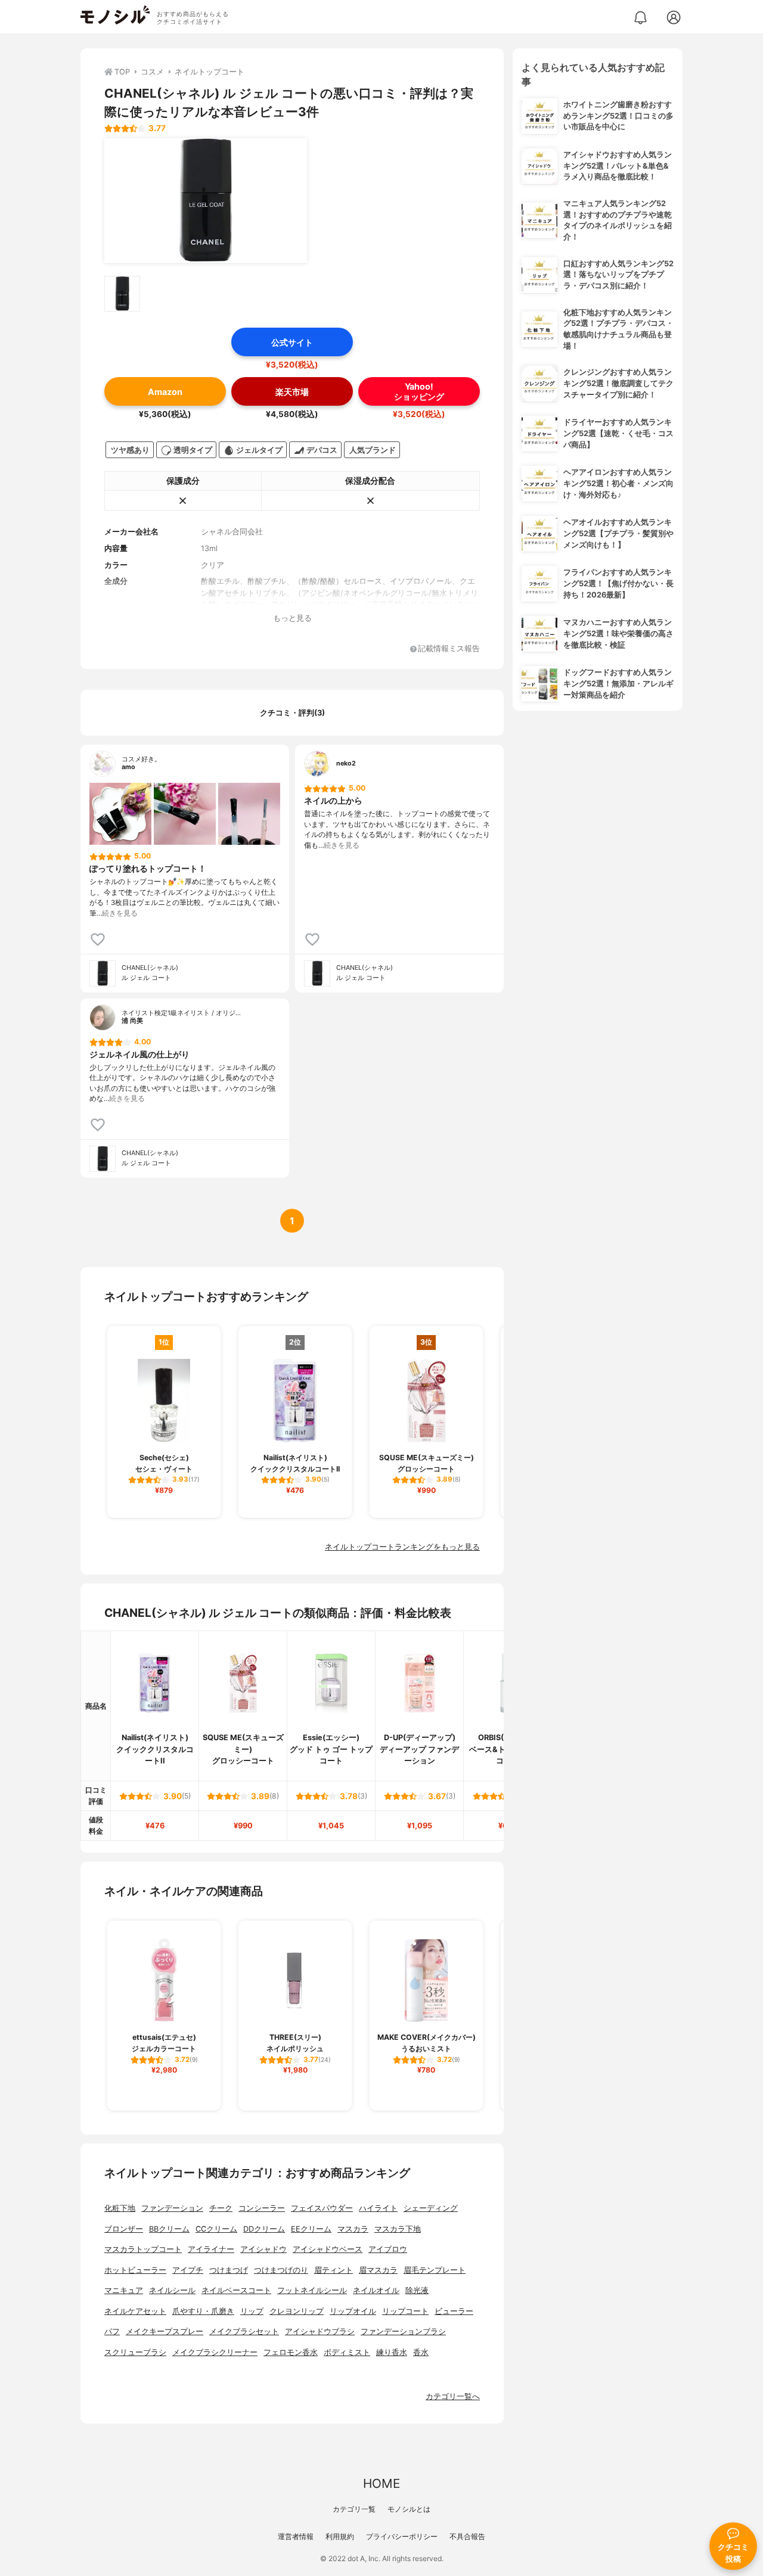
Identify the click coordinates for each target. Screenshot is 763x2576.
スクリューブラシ (135, 2352)
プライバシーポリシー (402, 2536)
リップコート (405, 2311)
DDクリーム (264, 2229)
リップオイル (353, 2311)
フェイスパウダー (322, 2208)
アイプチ (188, 2270)
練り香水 (392, 2352)
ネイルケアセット (135, 2311)
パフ (112, 2331)
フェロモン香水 (291, 2352)
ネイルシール (172, 2290)
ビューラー (454, 2311)
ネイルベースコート (236, 2290)
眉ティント (334, 2270)
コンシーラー (262, 2208)
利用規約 (340, 2536)
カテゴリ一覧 (354, 2509)
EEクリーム (311, 2229)
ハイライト (378, 2208)
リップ (252, 2311)
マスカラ (353, 2229)
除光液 (417, 2290)
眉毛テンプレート (435, 2270)
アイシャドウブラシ (320, 2331)
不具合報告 (467, 2536)
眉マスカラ (378, 2270)
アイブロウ (388, 2249)
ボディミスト (347, 2352)
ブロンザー (124, 2229)
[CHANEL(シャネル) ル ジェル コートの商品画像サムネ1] (122, 294)
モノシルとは (409, 2509)
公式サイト (292, 342)
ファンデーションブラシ (403, 2331)
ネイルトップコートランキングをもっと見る (402, 1547)
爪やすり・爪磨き (203, 2311)
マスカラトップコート (143, 2249)
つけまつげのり (281, 2270)
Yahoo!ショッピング (419, 391)
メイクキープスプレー (165, 2331)
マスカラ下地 (398, 2229)
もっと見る (292, 618)
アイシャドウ (263, 2249)
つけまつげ (229, 2270)
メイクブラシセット (244, 2331)
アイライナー (211, 2249)
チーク (221, 2208)
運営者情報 (296, 2536)
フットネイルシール (312, 2290)
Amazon (165, 392)
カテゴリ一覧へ (453, 2396)
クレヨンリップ (297, 2311)
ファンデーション (172, 2208)
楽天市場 (292, 392)
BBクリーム (169, 2229)
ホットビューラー (135, 2270)
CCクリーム (216, 2229)
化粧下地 (120, 2208)
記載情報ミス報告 (449, 649)
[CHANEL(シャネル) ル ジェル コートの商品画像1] (206, 201)
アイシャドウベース (328, 2249)
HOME (381, 2483)
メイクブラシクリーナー (215, 2352)
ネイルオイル (376, 2290)
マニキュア (124, 2290)
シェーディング (431, 2208)
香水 (421, 2352)
